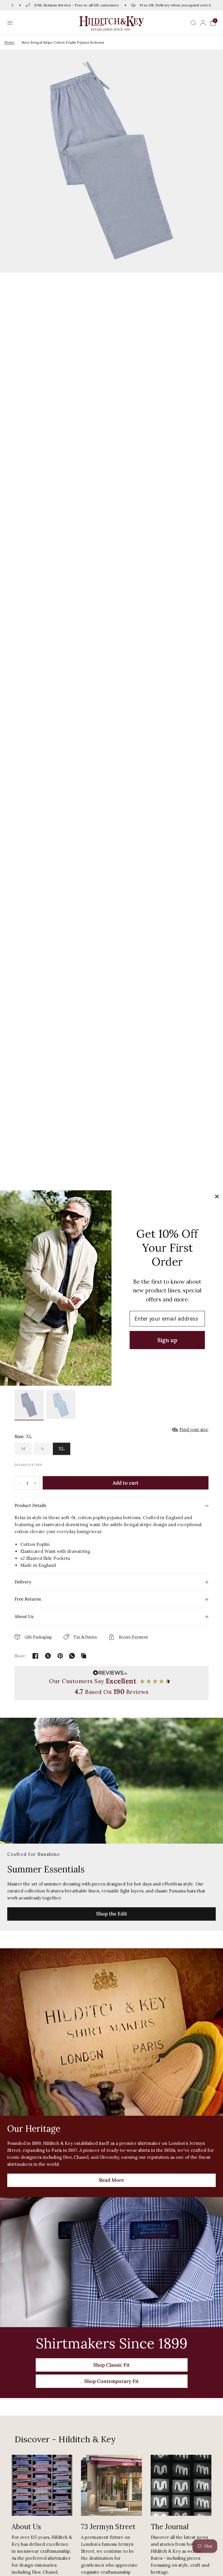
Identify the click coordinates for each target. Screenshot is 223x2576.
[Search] (193, 23)
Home (9, 42)
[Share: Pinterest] (60, 1656)
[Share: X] (48, 1656)
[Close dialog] (217, 1197)
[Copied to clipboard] (84, 1656)
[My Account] (203, 23)
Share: (20, 1656)
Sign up (167, 1340)
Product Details (30, 1505)
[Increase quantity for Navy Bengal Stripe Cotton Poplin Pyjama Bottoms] (35, 1483)
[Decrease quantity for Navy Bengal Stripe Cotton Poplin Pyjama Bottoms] (19, 1483)
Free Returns (28, 1599)
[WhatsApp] (72, 1656)
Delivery (23, 1582)
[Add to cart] (126, 1483)
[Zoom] (111, 161)
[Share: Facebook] (35, 1656)
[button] (10, 23)
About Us (24, 1616)
